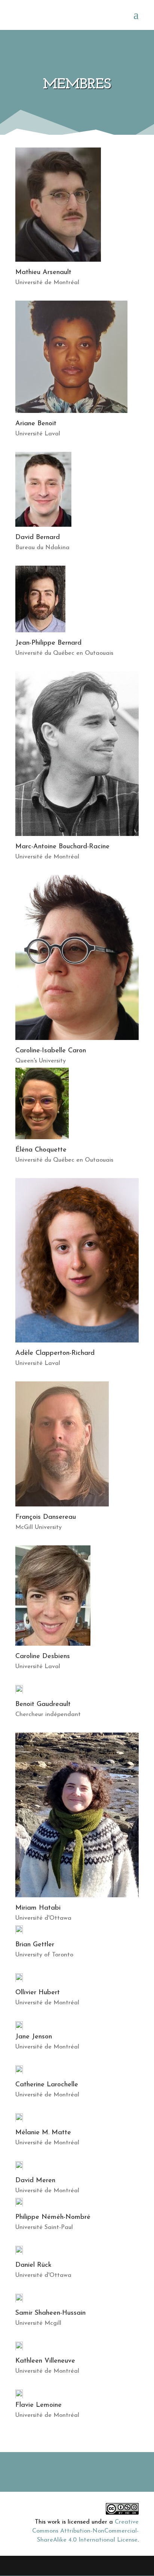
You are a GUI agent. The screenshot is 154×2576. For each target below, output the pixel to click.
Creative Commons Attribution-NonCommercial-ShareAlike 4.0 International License (85, 2531)
